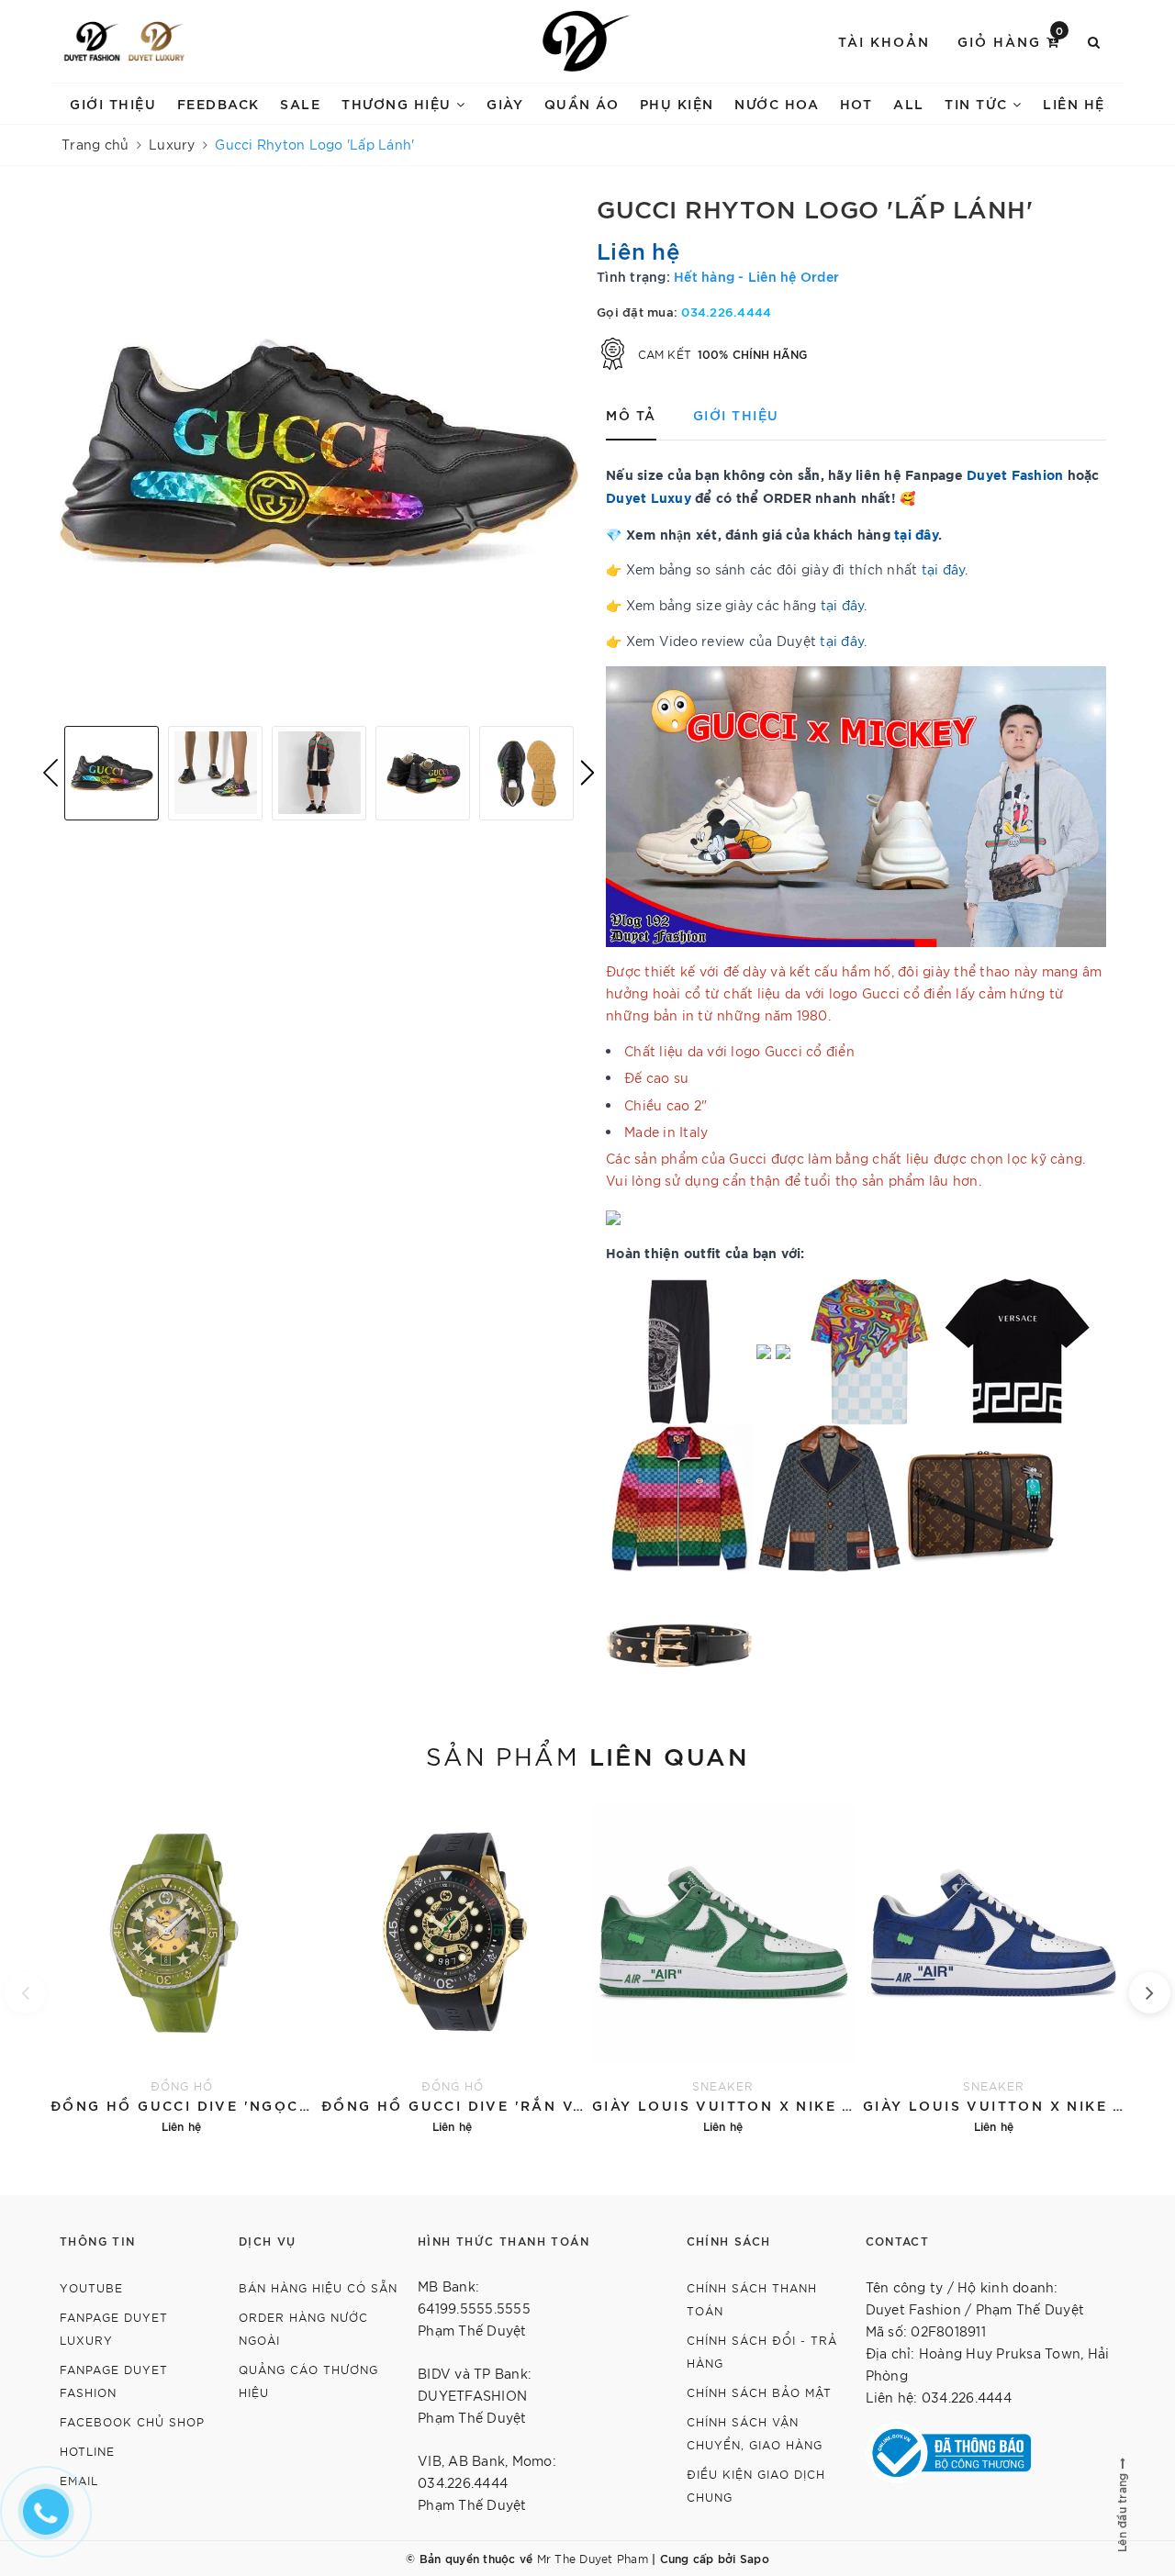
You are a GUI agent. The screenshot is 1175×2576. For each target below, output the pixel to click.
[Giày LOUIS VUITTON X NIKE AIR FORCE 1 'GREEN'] (723, 1966)
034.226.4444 (726, 311)
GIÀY (505, 103)
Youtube (91, 2287)
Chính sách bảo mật (759, 2392)
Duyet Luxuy (649, 497)
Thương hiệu (399, 103)
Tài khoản (884, 41)
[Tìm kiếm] (1095, 41)
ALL (909, 103)
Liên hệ (1074, 103)
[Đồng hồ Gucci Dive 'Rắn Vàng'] (452, 1966)
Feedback (218, 103)
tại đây (944, 569)
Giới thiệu (113, 103)
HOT (856, 103)
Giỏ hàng (1011, 40)
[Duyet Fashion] (92, 41)
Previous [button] (50, 773)
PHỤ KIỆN (677, 103)
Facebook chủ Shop (132, 2421)
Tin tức (979, 103)
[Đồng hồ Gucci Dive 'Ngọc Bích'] (181, 1966)
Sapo (755, 2558)
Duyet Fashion (1015, 474)
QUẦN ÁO (582, 103)
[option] (319, 453)
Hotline (87, 2451)
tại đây (916, 534)
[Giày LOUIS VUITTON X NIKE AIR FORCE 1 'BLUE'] (994, 1966)
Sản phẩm (587, 1755)
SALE (300, 103)
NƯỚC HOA (777, 103)
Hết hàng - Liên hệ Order (756, 276)
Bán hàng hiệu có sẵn (318, 2287)
